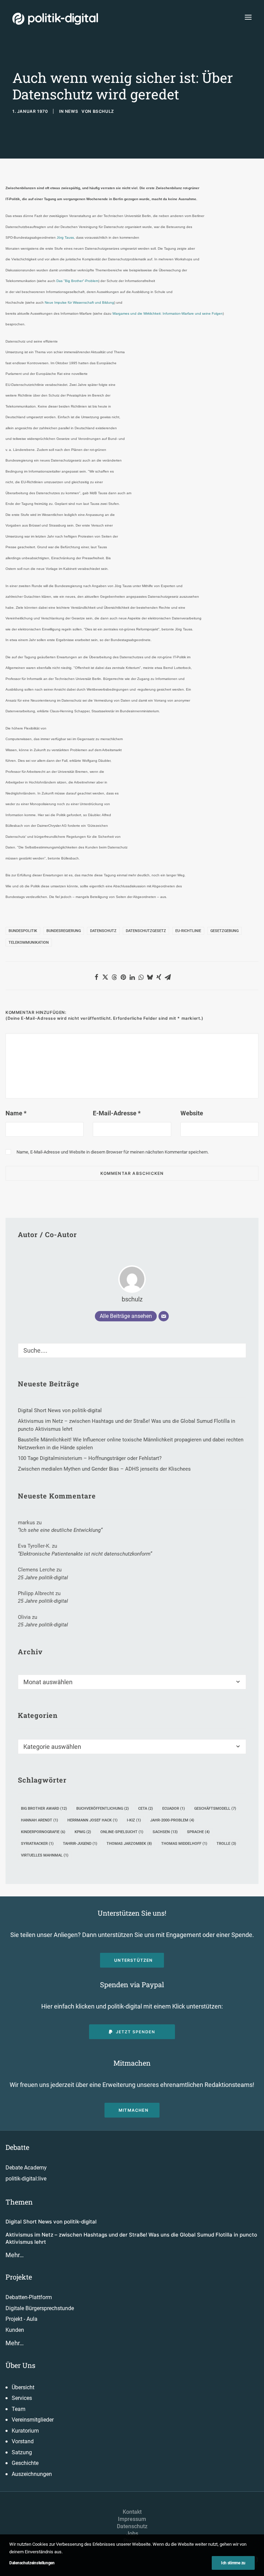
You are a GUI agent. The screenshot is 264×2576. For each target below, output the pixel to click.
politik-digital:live (26, 2179)
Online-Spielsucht (122, 1832)
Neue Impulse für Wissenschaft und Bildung (79, 302)
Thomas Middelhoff (184, 1844)
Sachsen (165, 1832)
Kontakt (132, 2512)
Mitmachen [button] (134, 2110)
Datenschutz (103, 931)
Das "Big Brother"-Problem (77, 281)
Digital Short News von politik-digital (51, 2222)
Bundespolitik (23, 931)
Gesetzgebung (224, 931)
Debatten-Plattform (29, 2297)
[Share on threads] (114, 977)
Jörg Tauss (65, 237)
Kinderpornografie (43, 1832)
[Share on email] (168, 977)
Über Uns (20, 2365)
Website (192, 1113)
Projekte (19, 2277)
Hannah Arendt (40, 1820)
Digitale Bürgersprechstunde (40, 2308)
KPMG (83, 1832)
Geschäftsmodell (215, 1809)
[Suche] (132, 1350)
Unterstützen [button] (133, 1960)
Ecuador (174, 1809)
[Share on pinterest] (123, 977)
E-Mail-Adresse (117, 1113)
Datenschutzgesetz (146, 931)
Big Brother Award (44, 1809)
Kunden (15, 2330)
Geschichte (25, 2463)
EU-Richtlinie (188, 931)
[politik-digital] (55, 19)
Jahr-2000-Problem (172, 1820)
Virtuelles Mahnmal (45, 1855)
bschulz (103, 111)
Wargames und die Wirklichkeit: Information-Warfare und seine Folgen (168, 313)
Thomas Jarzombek (129, 1844)
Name (16, 1113)
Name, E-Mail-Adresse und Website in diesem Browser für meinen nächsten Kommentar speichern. (113, 1152)
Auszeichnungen (32, 2474)
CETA (146, 1809)
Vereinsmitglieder (33, 2420)
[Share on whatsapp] (141, 977)
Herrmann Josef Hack (92, 1820)
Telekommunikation (29, 943)
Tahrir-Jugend (80, 1844)
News (71, 111)
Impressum (132, 2519)
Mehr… (15, 2255)
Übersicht (23, 2387)
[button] (248, 17)
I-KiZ (134, 1820)
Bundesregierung (64, 931)
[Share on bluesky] (150, 977)
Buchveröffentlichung (103, 1809)
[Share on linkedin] (132, 977)
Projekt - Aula (21, 2319)
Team (19, 2409)
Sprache (198, 1832)
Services (22, 2398)
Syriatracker (37, 1844)
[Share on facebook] (96, 977)
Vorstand (23, 2441)
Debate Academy (26, 2168)
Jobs (132, 2534)
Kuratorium (25, 2431)
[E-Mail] (164, 1316)
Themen (19, 2202)
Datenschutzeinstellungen (32, 2563)
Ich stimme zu (233, 2563)
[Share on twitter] (105, 977)
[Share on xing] (159, 977)
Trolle (226, 1844)
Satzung (22, 2452)
